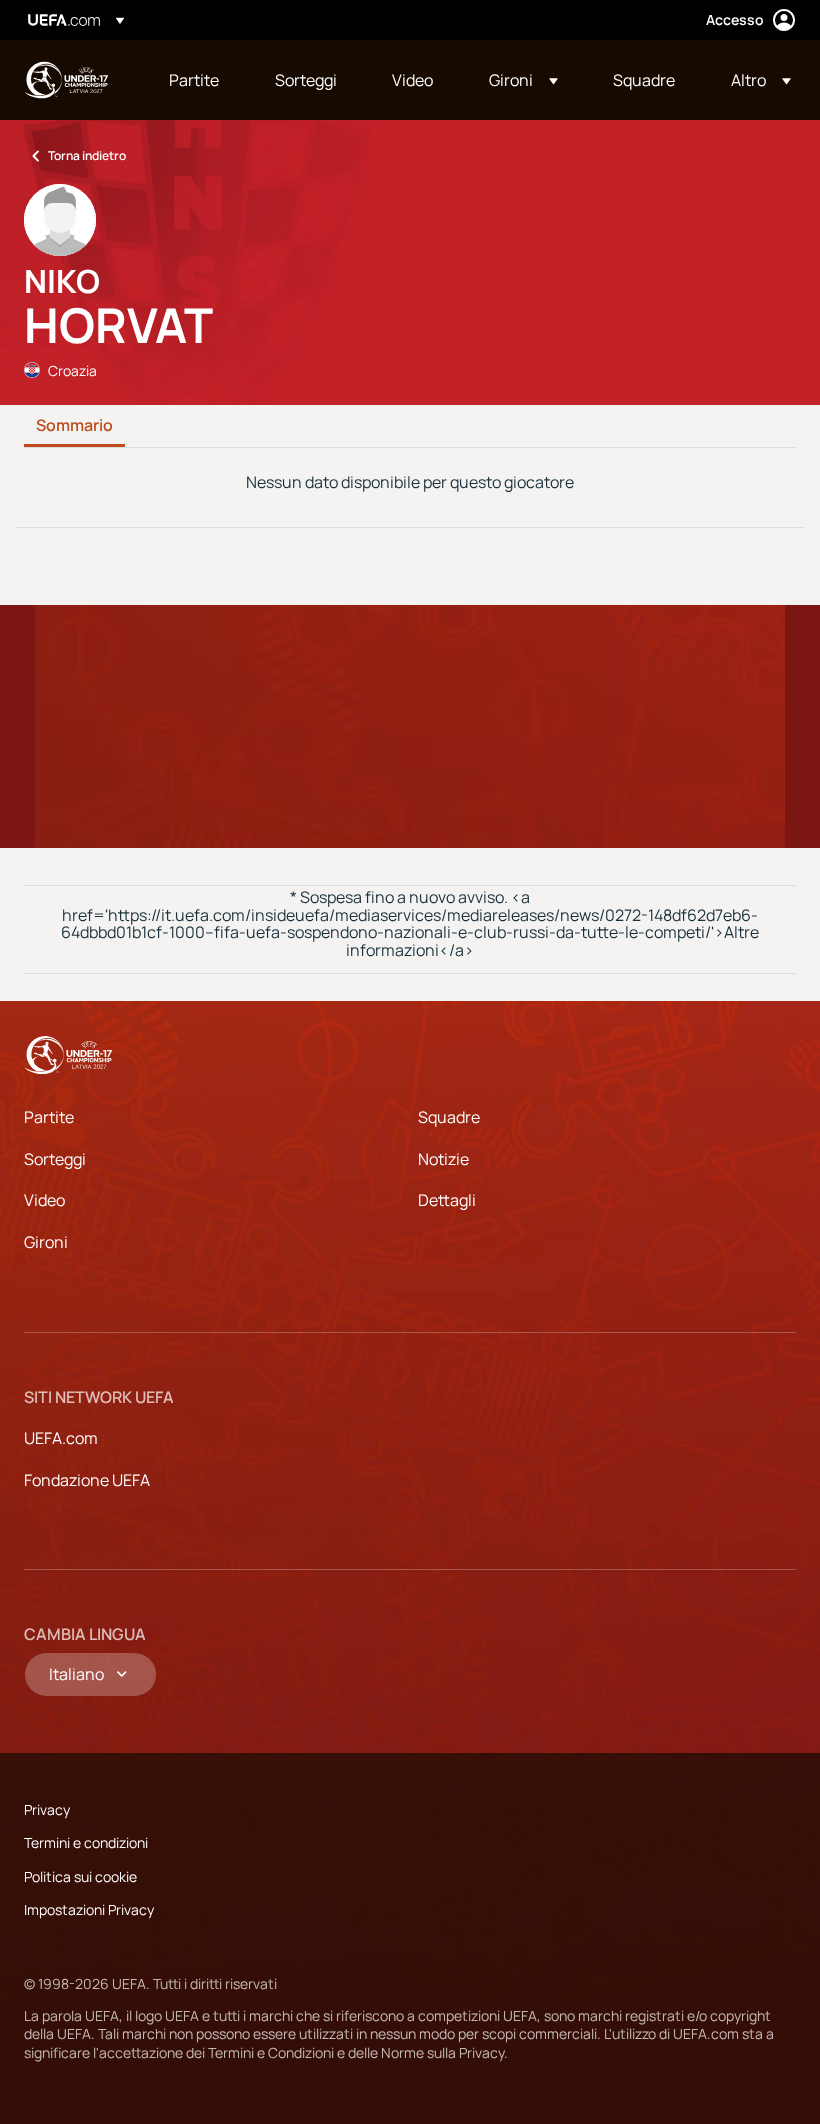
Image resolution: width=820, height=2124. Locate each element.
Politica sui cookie (80, 1876)
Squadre (449, 1117)
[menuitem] (197, 80)
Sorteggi (55, 1159)
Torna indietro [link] (87, 155)
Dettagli (447, 1200)
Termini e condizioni (86, 1842)
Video (44, 1200)
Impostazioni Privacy (89, 1909)
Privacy (47, 1809)
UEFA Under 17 (66, 80)
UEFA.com (61, 1438)
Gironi (46, 1242)
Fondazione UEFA (87, 1480)
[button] (523, 80)
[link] (194, 80)
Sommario (74, 426)
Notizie (443, 1159)
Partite (49, 1117)
